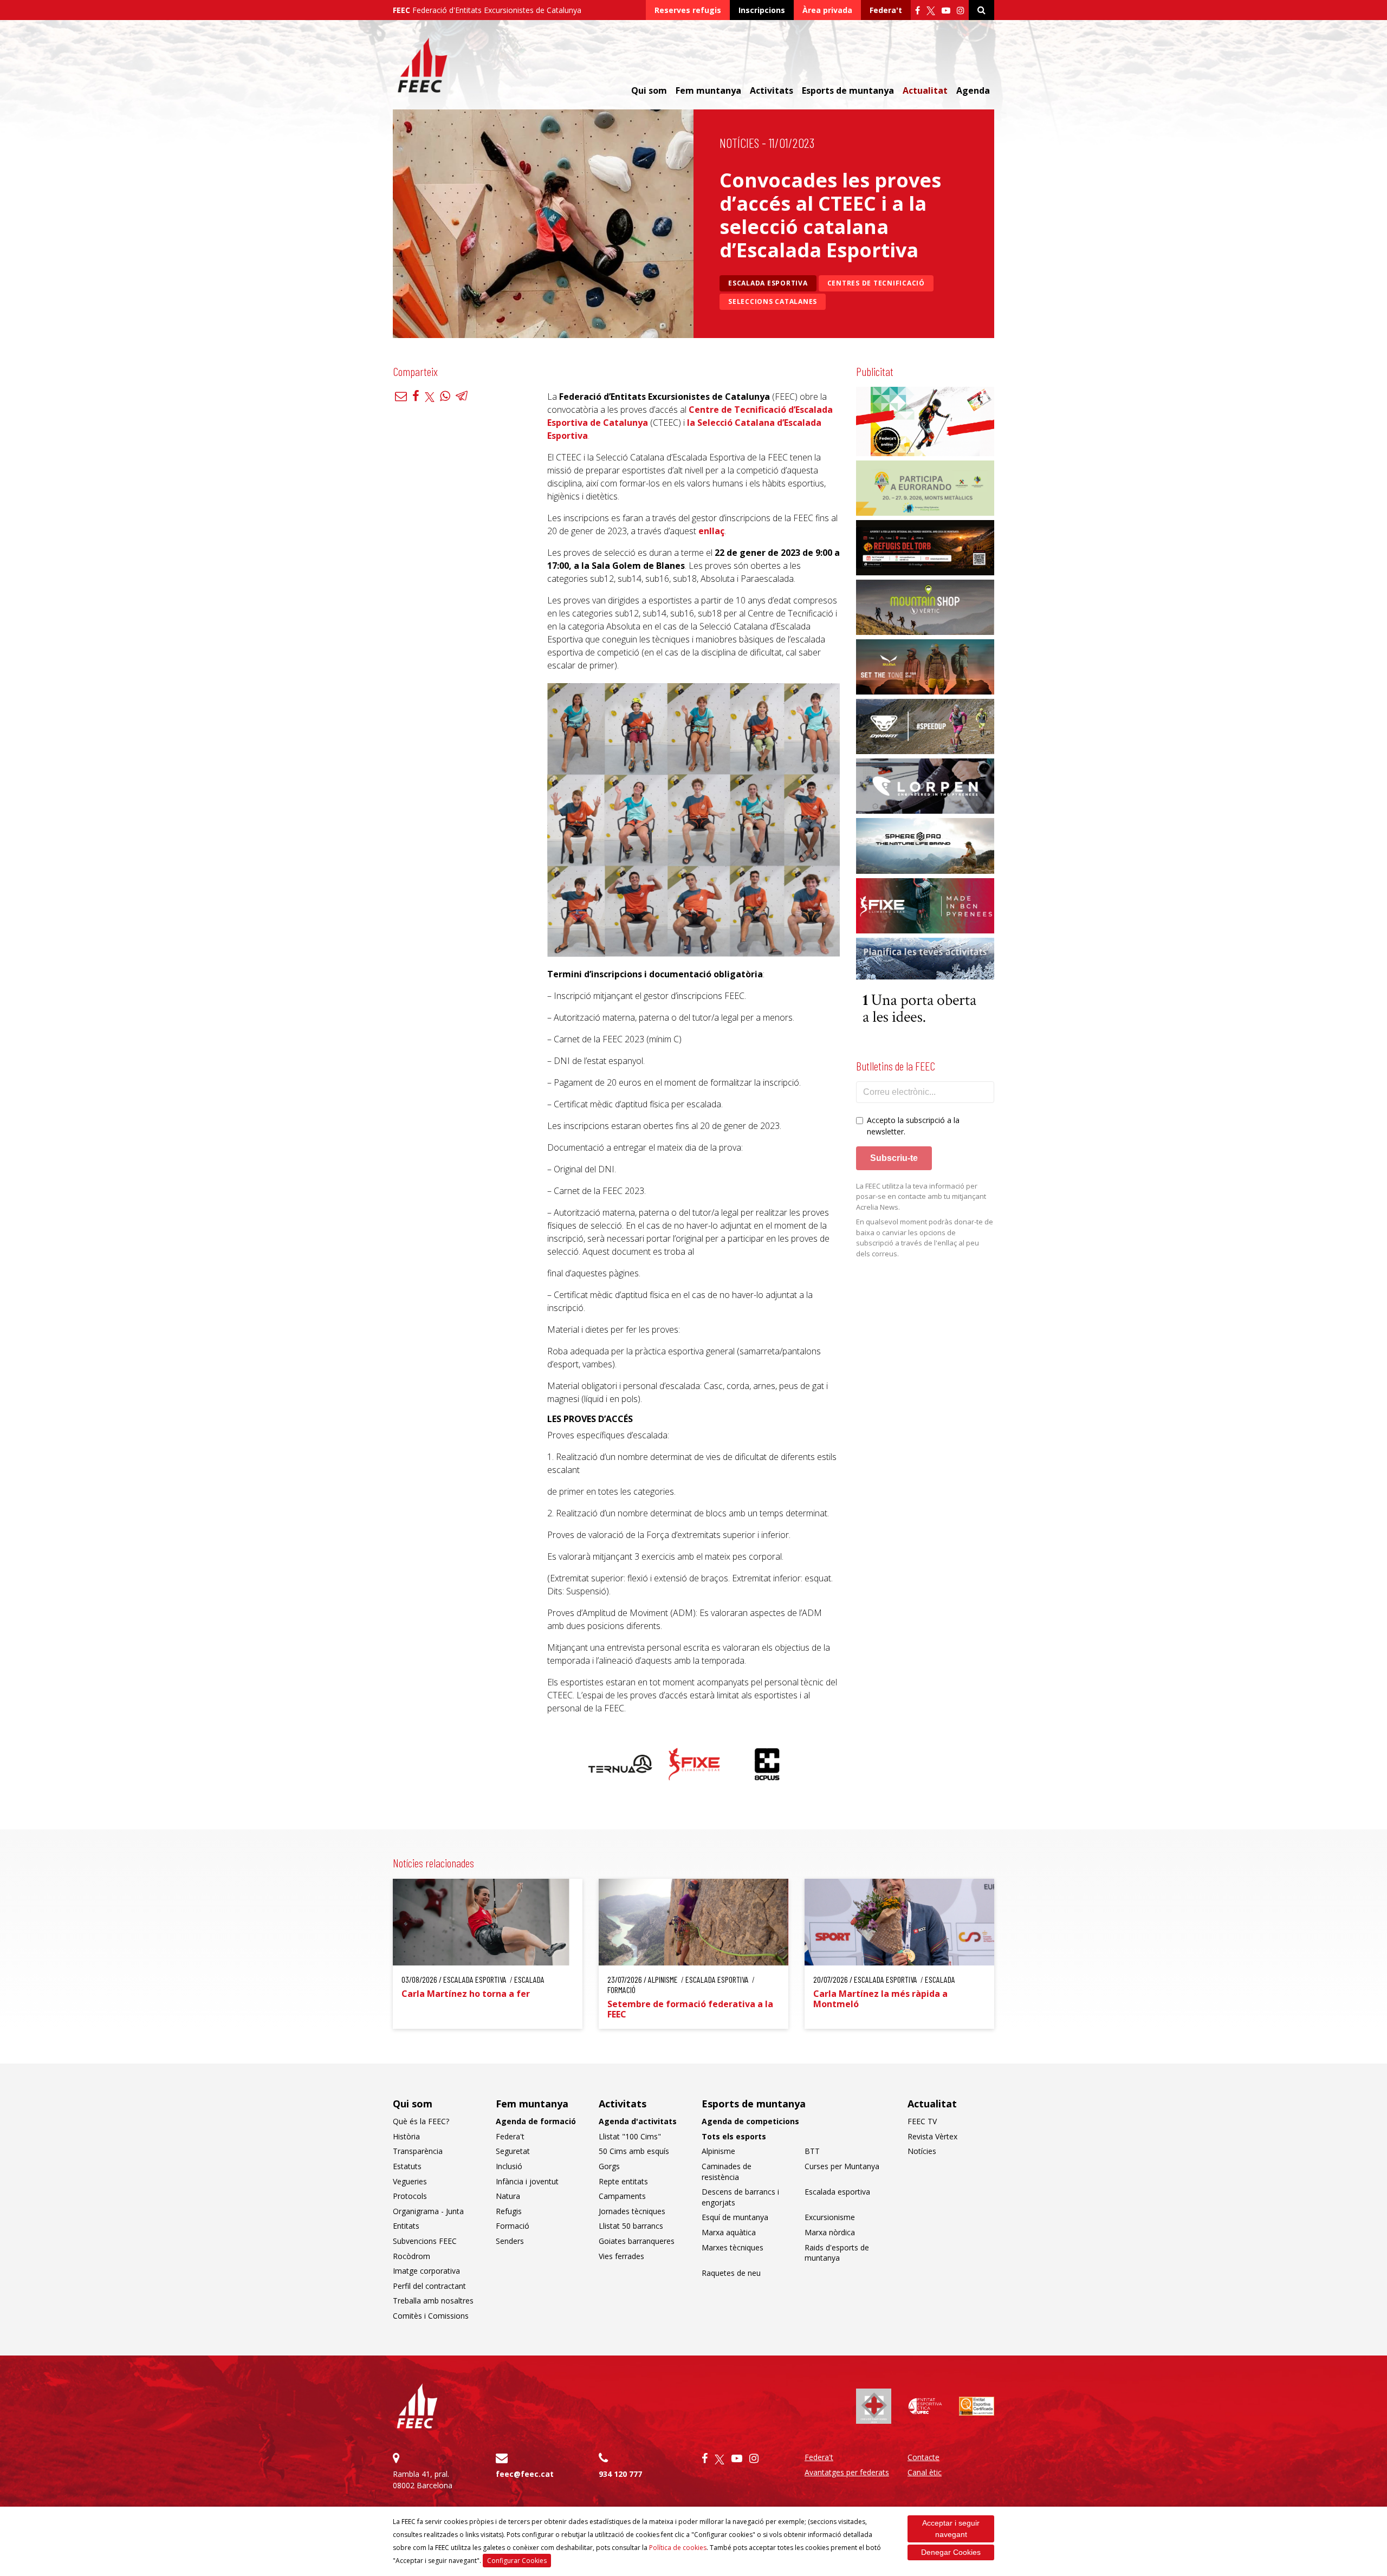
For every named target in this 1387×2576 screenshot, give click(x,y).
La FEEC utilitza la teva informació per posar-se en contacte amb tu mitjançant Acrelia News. (921, 1196)
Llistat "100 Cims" (630, 2136)
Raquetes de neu (731, 2273)
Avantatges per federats (847, 2472)
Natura (508, 2196)
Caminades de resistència (727, 2172)
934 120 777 (620, 2474)
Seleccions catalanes (773, 301)
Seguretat (513, 2151)
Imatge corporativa (426, 2271)
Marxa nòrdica (830, 2232)
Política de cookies (678, 2548)
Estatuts (407, 2166)
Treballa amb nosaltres (433, 2301)
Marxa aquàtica (729, 2232)
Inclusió (509, 2166)
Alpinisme (718, 2151)
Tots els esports (734, 2136)
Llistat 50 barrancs (631, 2226)
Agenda (973, 90)
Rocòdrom (411, 2256)
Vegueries (410, 2181)
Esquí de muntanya (735, 2217)
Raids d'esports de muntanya (837, 2253)
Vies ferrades (621, 2256)
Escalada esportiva (768, 283)
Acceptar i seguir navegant (951, 2529)
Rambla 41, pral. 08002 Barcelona (423, 2480)
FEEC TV (922, 2121)
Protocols (410, 2196)
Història (406, 2136)
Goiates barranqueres (637, 2241)
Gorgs (609, 2166)
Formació (513, 2226)
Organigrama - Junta (428, 2211)
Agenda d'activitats (638, 2121)
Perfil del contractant (429, 2286)
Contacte (923, 2457)
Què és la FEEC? (421, 2121)
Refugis (509, 2211)
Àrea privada (827, 10)
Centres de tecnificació (876, 283)
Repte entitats (623, 2181)
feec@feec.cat (525, 2474)
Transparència (418, 2151)
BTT (812, 2151)
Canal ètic (925, 2472)
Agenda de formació (536, 2121)
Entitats (406, 2226)
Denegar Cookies (951, 2552)
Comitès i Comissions (431, 2316)
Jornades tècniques (632, 2211)
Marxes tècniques (733, 2247)
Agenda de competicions (750, 2121)
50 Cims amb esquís (634, 2151)
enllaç (711, 531)
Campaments (622, 2196)
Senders (510, 2241)
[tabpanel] (621, 1764)
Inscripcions (762, 10)
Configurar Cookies (517, 2561)
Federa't (886, 10)
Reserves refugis (688, 10)
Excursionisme (830, 2217)
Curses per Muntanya (842, 2166)
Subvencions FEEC (425, 2241)
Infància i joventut (527, 2181)
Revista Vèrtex (932, 2136)
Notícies (739, 143)
